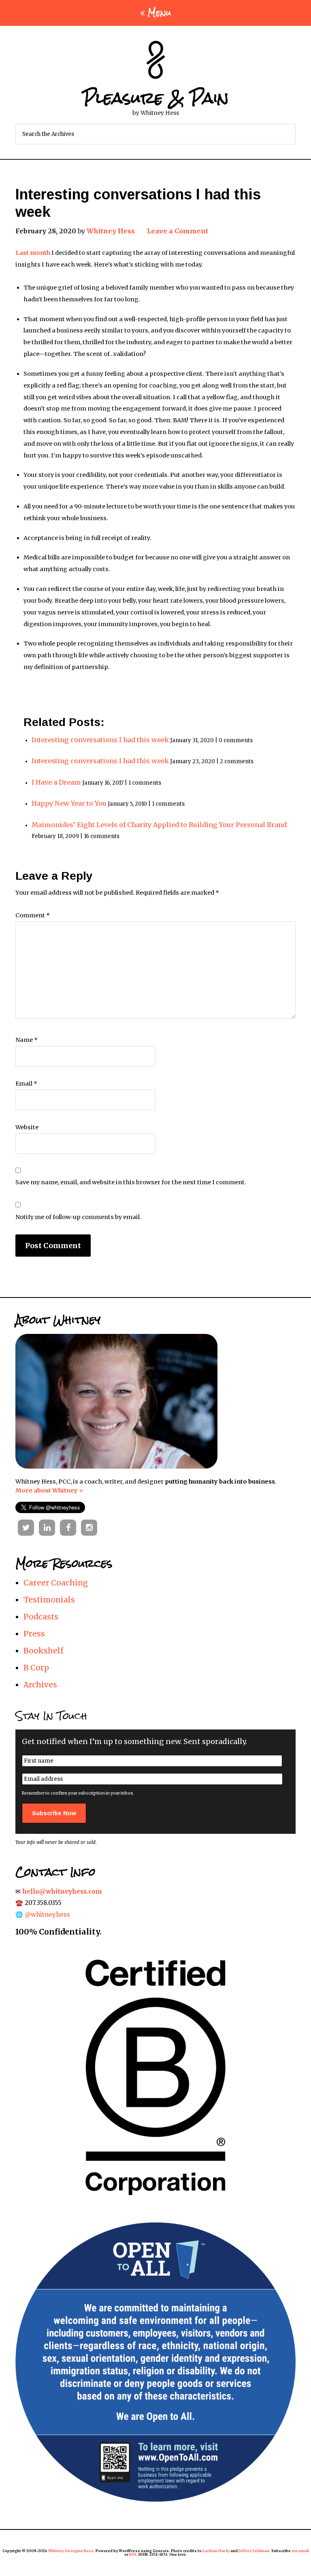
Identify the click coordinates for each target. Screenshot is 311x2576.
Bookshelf (44, 1651)
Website (27, 1127)
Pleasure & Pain (156, 98)
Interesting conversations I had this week (100, 740)
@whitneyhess (47, 1915)
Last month (33, 253)
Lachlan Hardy (216, 2551)
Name (27, 1040)
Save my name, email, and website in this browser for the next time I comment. (131, 1182)
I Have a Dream (56, 782)
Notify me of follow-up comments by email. (78, 1217)
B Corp (36, 1668)
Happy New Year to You (69, 803)
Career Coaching (56, 1583)
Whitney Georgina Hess (71, 2551)
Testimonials (49, 1600)
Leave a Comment (178, 231)
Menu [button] (159, 13)
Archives (40, 1685)
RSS (133, 2554)
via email (300, 2551)
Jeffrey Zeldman (254, 2551)
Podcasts (41, 1617)
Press (34, 1634)
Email (26, 1084)
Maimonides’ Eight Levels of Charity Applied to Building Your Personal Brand (159, 825)
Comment (33, 915)
